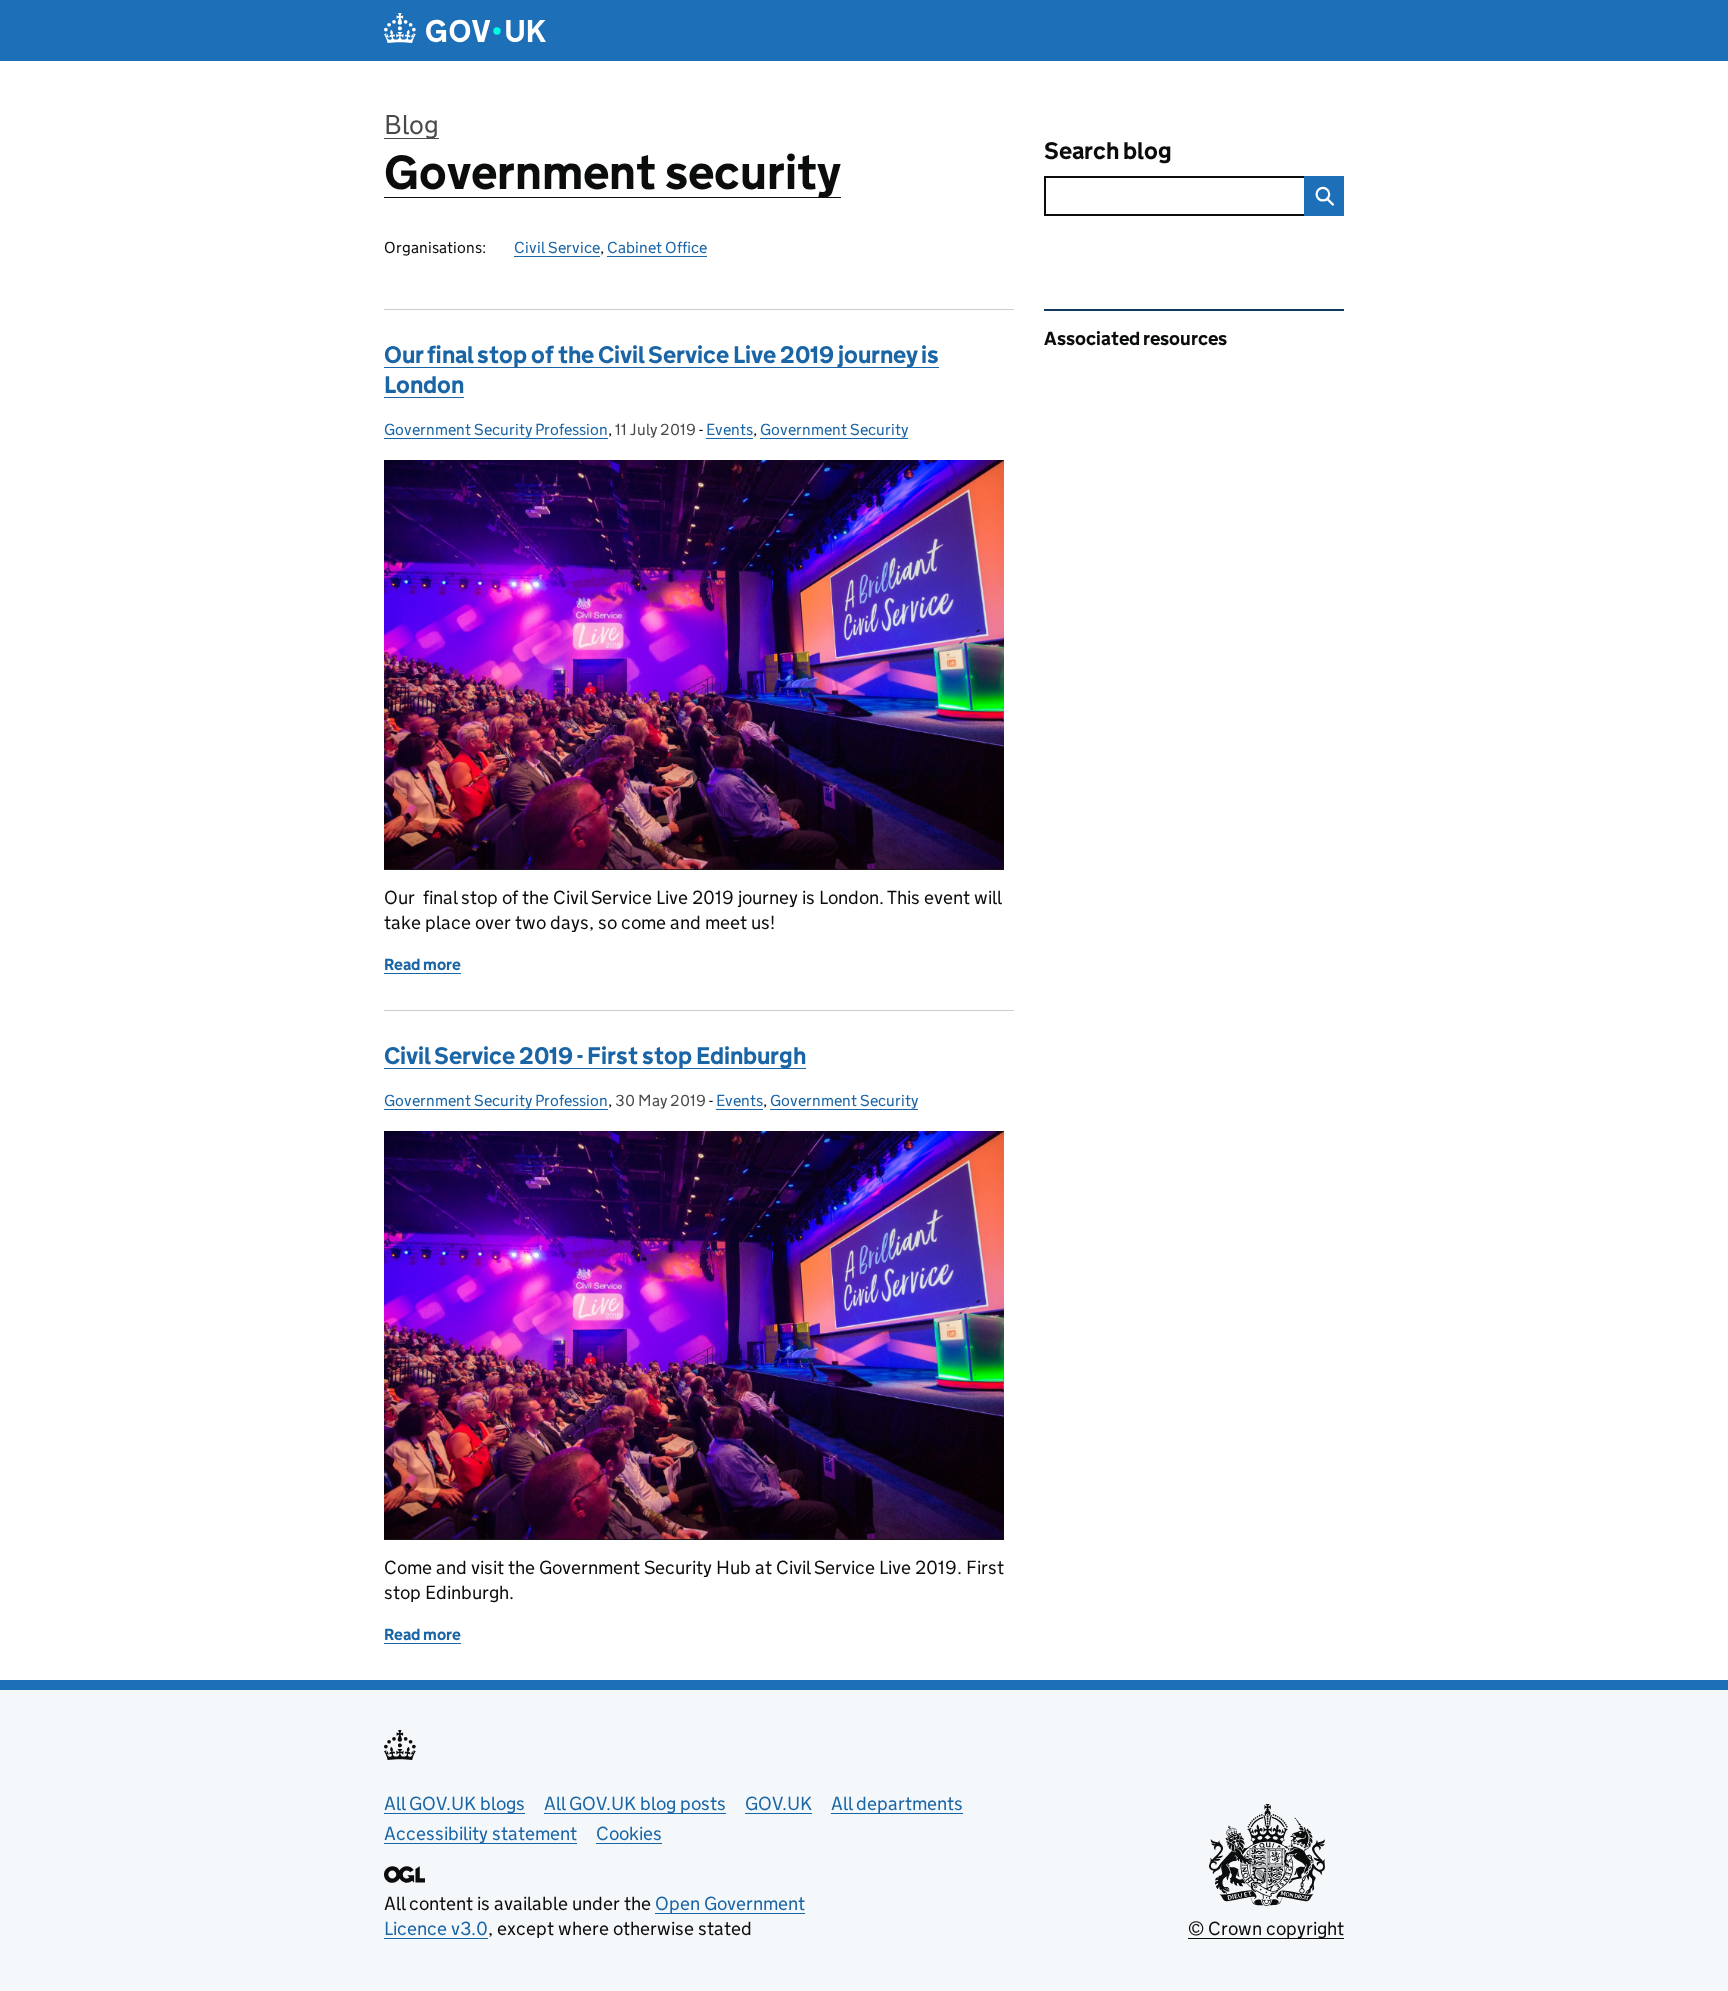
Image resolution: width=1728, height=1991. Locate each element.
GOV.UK (778, 1803)
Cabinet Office (657, 247)
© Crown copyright (1266, 1928)
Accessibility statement (480, 1833)
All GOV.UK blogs (454, 1803)
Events (729, 429)
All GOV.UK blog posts (635, 1803)
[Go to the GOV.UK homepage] (465, 30)
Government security (612, 172)
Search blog (1108, 150)
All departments (897, 1803)
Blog (411, 124)
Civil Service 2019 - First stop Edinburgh (595, 1055)
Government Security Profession (496, 429)
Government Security (834, 429)
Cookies (629, 1833)
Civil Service (557, 247)
